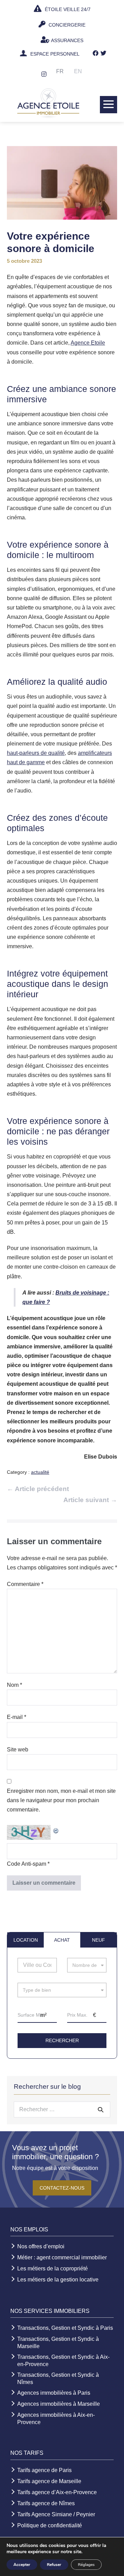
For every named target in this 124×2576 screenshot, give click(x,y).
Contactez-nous (62, 2188)
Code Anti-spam (27, 1864)
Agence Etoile (88, 343)
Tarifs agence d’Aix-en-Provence (57, 2492)
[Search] (101, 2109)
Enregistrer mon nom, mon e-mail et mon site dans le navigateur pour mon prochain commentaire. (61, 1800)
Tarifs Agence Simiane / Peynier (56, 2514)
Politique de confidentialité (50, 2525)
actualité (40, 1472)
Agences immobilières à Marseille (59, 2404)
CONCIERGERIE (66, 25)
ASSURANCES (67, 40)
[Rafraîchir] (56, 1830)
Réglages (86, 2565)
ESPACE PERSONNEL (55, 54)
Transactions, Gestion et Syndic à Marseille (58, 2343)
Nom (14, 1685)
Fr (60, 71)
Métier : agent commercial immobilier (62, 2257)
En (78, 71)
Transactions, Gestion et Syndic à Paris (65, 2328)
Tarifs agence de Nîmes (46, 2503)
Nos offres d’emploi (41, 2246)
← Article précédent (38, 1489)
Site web (18, 1750)
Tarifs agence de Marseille (49, 2481)
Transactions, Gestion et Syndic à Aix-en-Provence (63, 2361)
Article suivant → (90, 1500)
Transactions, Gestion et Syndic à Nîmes (58, 2378)
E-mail (17, 1717)
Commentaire (25, 1584)
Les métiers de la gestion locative (58, 2280)
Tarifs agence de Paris (44, 2470)
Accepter (22, 2565)
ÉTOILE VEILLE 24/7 (67, 9)
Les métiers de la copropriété (53, 2269)
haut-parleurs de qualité (36, 753)
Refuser (54, 2565)
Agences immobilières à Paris (54, 2393)
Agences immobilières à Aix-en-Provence (56, 2419)
